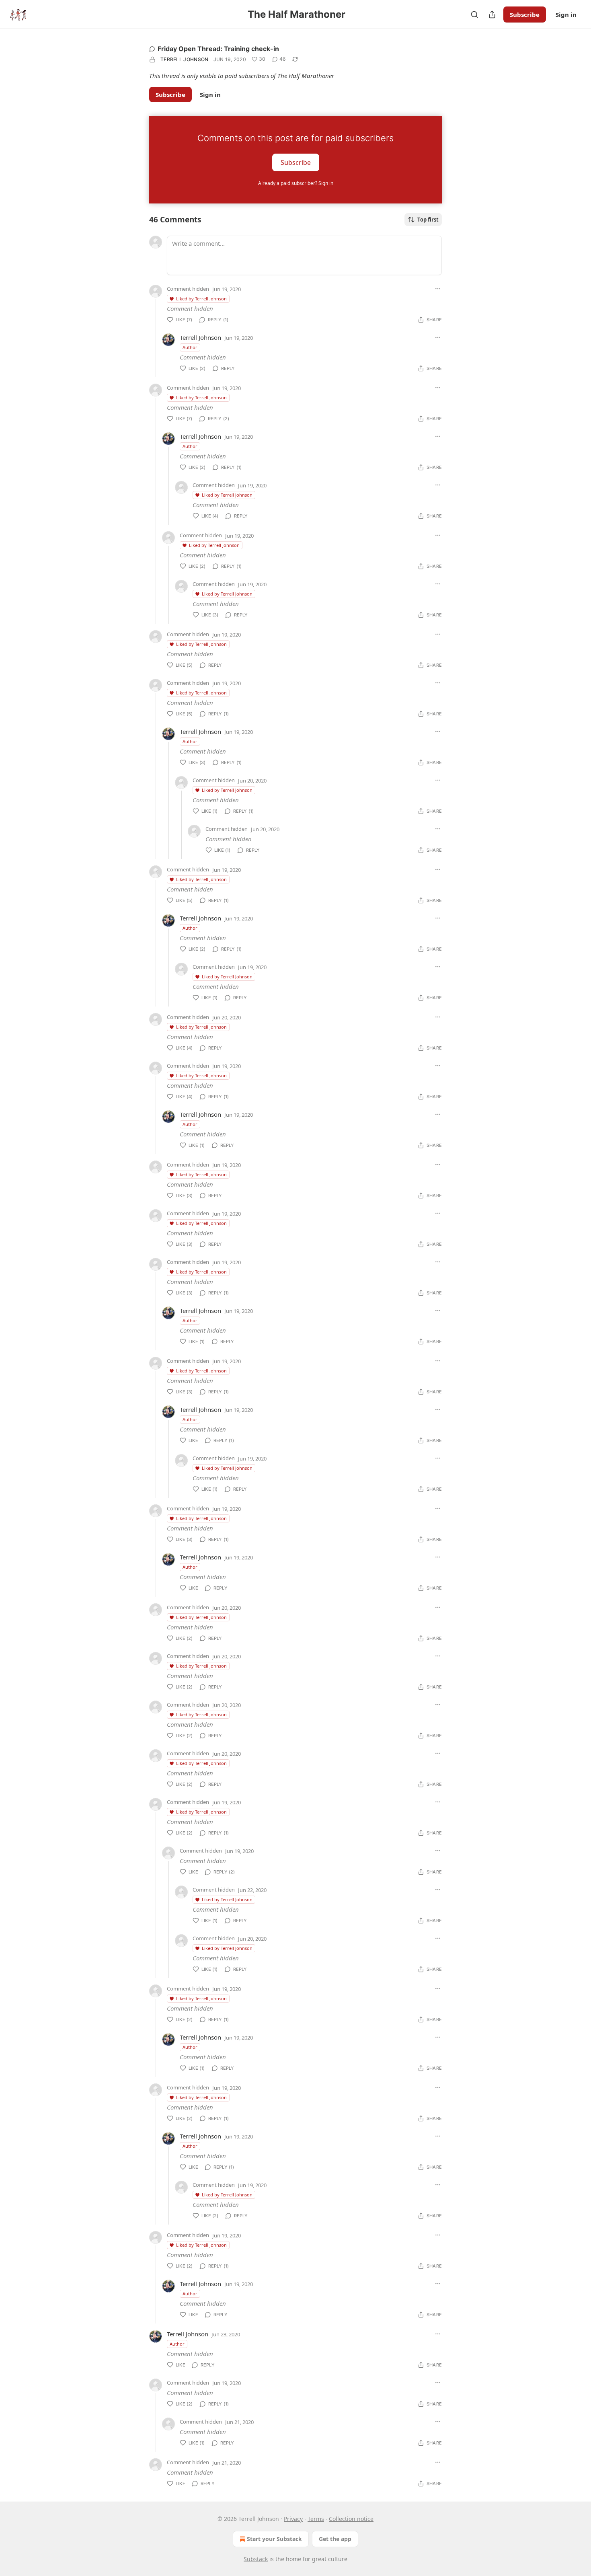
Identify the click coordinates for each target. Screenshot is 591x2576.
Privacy (293, 2519)
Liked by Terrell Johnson (201, 299)
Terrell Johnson (185, 59)
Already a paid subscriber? (296, 183)
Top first (428, 220)
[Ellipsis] (438, 289)
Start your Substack (274, 2539)
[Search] (474, 14)
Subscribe (525, 14)
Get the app (335, 2539)
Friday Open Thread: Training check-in (218, 49)
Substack (256, 2559)
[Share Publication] (492, 14)
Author (190, 347)
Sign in (566, 14)
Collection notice (351, 2519)
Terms (316, 2519)
